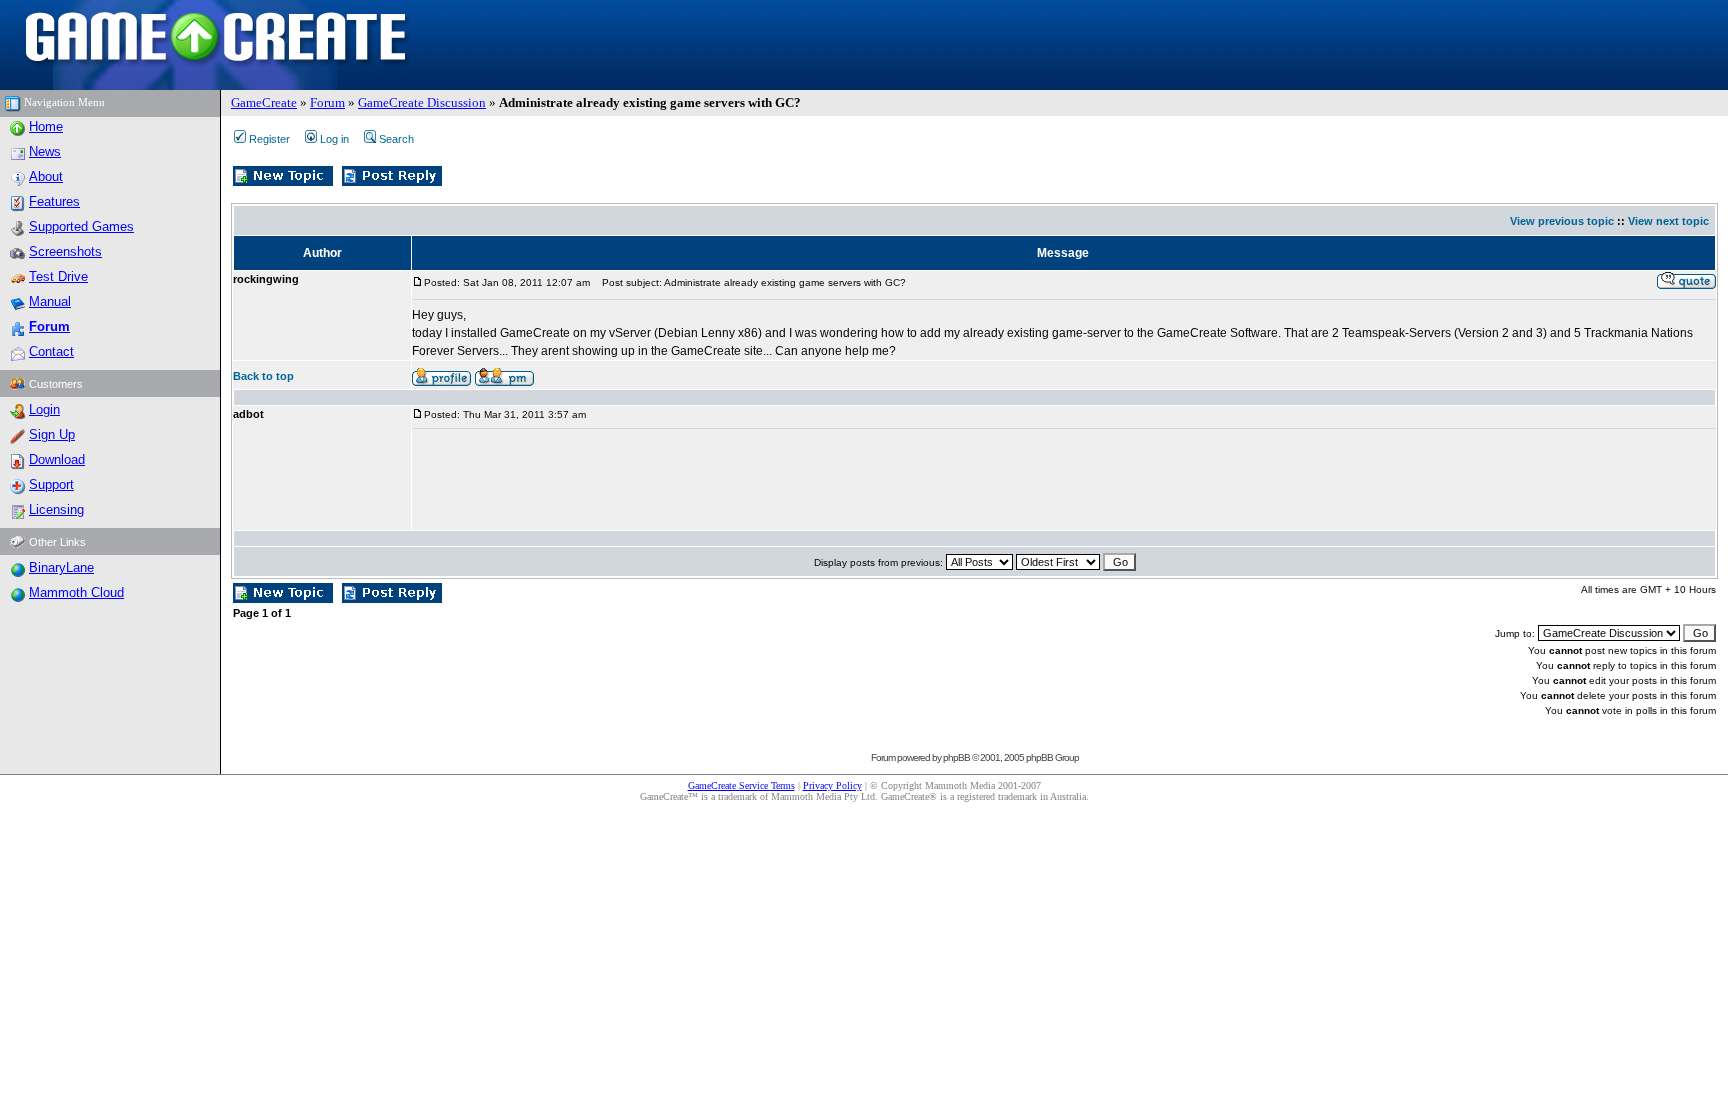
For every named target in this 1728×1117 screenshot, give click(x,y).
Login (44, 409)
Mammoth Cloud (76, 592)
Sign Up (52, 434)
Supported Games (81, 226)
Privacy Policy (832, 785)
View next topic (1668, 221)
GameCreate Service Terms (741, 785)
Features (54, 201)
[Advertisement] (776, 480)
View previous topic (1562, 221)
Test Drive (58, 276)
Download (57, 459)
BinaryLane (61, 567)
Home (46, 126)
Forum (327, 102)
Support (51, 484)
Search (396, 139)
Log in (334, 139)
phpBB (956, 757)
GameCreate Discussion (422, 102)
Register (269, 139)
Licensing (56, 509)
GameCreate (264, 102)
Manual (50, 301)
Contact (51, 351)
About (46, 176)
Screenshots (65, 251)
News (45, 151)
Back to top (263, 376)
